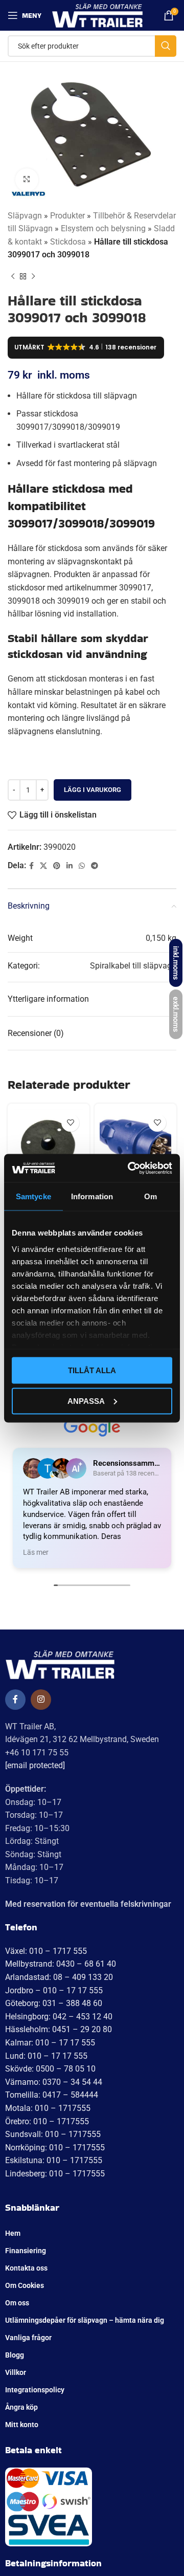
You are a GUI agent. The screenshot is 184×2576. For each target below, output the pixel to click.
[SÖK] (166, 46)
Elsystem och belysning (103, 228)
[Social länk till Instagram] (41, 1700)
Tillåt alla (92, 1370)
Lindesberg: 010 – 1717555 (55, 2174)
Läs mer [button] (36, 1552)
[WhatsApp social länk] (82, 866)
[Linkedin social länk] (70, 866)
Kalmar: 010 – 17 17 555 (50, 2043)
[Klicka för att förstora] (27, 180)
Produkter (67, 216)
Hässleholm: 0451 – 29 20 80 (59, 2029)
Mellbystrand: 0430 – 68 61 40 (61, 1964)
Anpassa (86, 1401)
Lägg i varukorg (93, 790)
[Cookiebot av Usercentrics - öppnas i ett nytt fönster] (130, 1168)
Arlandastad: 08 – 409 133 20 (59, 1977)
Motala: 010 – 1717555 (48, 2108)
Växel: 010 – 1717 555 (46, 1951)
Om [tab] (151, 1196)
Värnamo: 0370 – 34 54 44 (54, 2082)
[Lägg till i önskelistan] (70, 1123)
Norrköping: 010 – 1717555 (55, 2148)
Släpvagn (25, 216)
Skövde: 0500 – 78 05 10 (50, 2069)
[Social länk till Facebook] (31, 866)
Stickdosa (68, 242)
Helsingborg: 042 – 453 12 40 (59, 2017)
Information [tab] (92, 1196)
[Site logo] (97, 15)
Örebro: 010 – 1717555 (47, 2121)
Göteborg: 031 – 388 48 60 (54, 2003)
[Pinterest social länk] (57, 866)
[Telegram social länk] (95, 866)
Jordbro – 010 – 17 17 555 (54, 1990)
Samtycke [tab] (33, 1196)
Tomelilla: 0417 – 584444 (52, 2095)
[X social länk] (43, 866)
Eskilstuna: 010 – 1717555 (54, 2160)
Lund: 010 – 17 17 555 (46, 2056)
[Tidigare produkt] (13, 277)
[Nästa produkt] (33, 277)
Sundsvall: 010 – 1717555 (53, 2134)
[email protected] (35, 1765)
